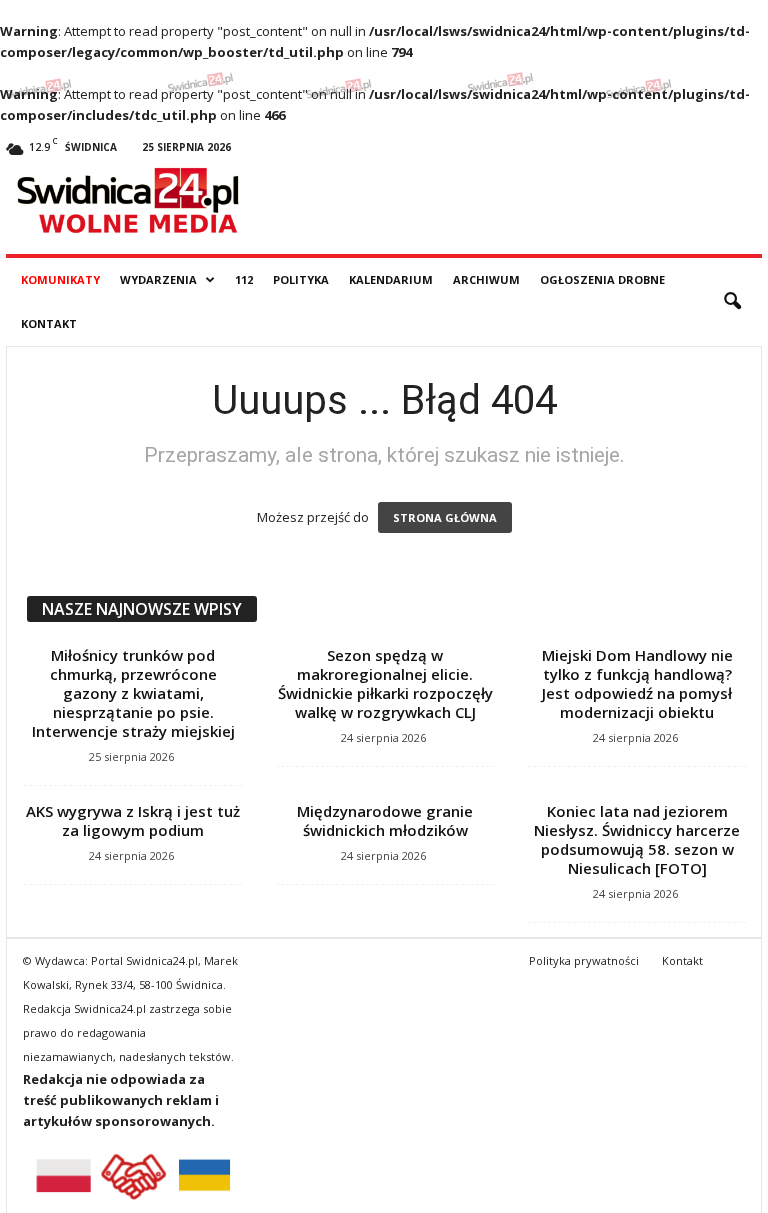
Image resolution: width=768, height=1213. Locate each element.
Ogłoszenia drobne (602, 279)
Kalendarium (391, 279)
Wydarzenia (158, 279)
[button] (732, 302)
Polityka (301, 279)
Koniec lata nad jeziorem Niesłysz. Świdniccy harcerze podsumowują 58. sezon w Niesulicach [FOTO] (637, 839)
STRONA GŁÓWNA (445, 517)
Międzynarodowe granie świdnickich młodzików (385, 820)
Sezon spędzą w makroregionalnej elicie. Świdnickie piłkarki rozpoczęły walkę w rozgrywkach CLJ (385, 683)
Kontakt (49, 323)
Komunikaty (60, 279)
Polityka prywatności (584, 960)
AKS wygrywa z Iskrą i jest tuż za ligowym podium (133, 820)
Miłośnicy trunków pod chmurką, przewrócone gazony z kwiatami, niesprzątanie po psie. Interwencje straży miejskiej (133, 693)
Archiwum (486, 279)
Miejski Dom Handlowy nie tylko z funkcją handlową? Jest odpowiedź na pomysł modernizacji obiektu (637, 683)
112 (244, 279)
